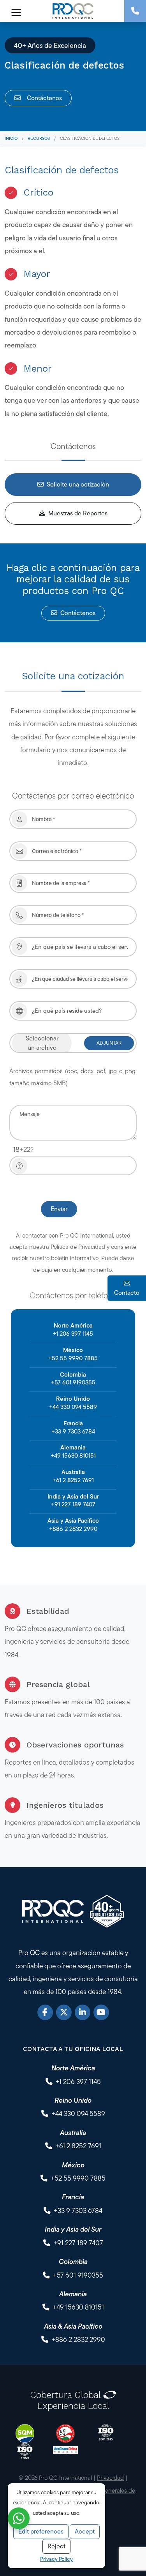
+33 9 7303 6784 (73, 1431)
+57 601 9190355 (73, 1382)
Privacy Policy (56, 2559)
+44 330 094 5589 (73, 1407)
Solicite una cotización (78, 484)
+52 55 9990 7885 (73, 1358)
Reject (56, 2546)
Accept (85, 2531)
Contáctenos (44, 98)
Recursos (39, 138)
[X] (64, 2012)
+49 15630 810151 (73, 1456)
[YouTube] (101, 2012)
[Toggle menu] (14, 12)
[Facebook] (45, 2012)
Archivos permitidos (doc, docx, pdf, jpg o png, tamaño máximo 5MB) (73, 1077)
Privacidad (110, 2478)
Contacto (127, 1293)
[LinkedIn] (83, 2012)
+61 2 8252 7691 (73, 1480)
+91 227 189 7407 (73, 1504)
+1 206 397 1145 (73, 1334)
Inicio (11, 138)
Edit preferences (41, 2531)
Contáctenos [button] (78, 613)
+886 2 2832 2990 (73, 1529)
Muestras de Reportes (78, 513)
